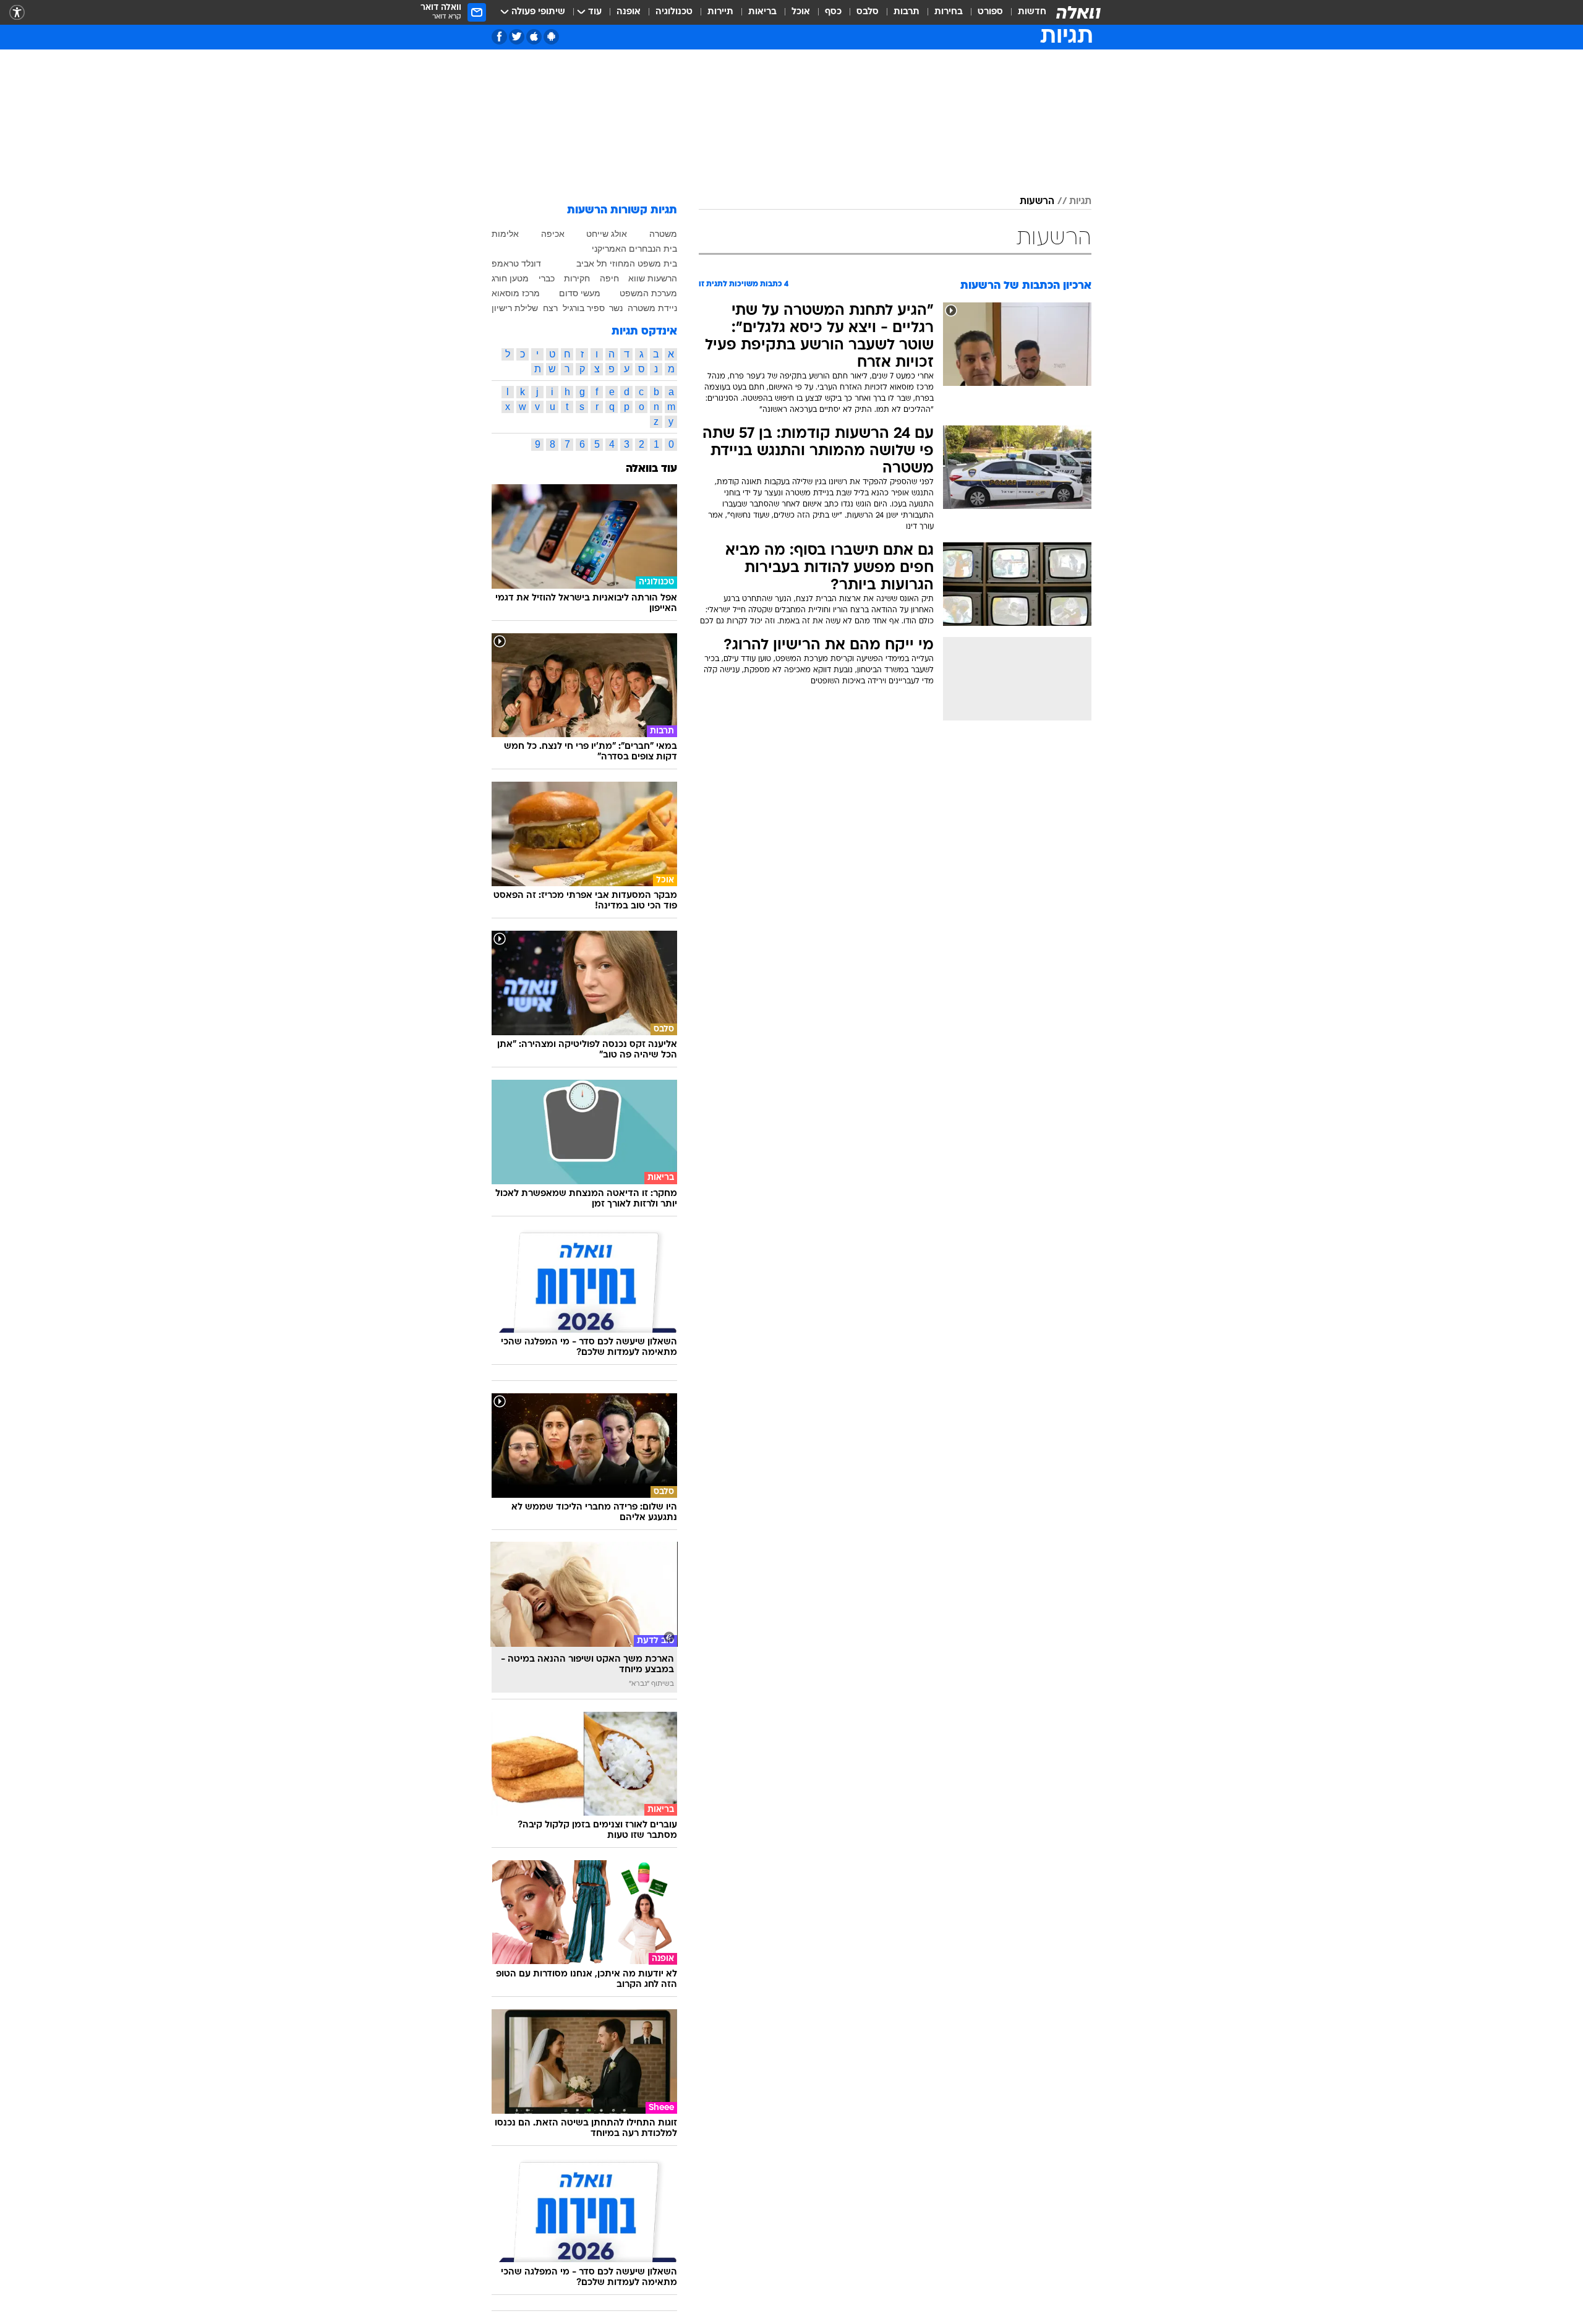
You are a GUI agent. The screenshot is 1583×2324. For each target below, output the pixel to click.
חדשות (1032, 12)
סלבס (868, 12)
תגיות (1080, 202)
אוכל (801, 12)
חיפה (609, 278)
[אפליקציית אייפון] (534, 37)
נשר (616, 308)
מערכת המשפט (648, 293)
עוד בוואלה (651, 469)
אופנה (629, 12)
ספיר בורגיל (584, 308)
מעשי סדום (580, 293)
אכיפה (553, 234)
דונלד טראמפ (516, 263)
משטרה (663, 234)
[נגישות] (17, 13)
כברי (547, 278)
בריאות (762, 12)
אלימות (505, 234)
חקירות (577, 278)
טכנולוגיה (674, 12)
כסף (833, 12)
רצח (550, 308)
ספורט (990, 12)
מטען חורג (510, 278)
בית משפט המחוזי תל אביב (627, 263)
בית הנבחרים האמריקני (634, 249)
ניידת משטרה (652, 308)
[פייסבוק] (499, 37)
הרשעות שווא (653, 278)
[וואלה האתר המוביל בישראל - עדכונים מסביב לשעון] (1078, 12)
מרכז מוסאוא (516, 293)
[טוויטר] (517, 37)
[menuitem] (1025, 12)
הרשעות (1037, 202)
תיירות (720, 12)
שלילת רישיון (515, 308)
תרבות (907, 12)
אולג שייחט (607, 234)
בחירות (949, 12)
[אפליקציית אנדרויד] (551, 37)
